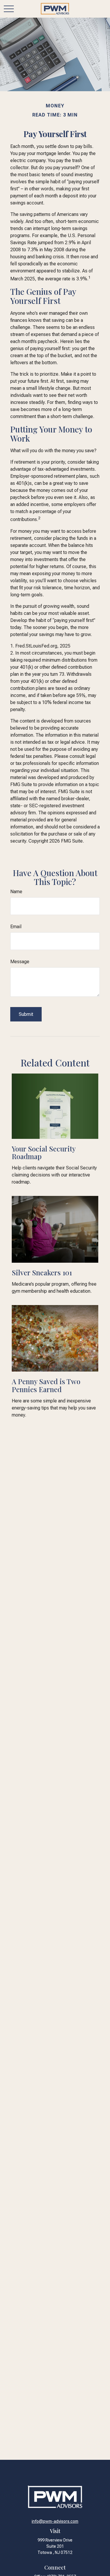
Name (16, 892)
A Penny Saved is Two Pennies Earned (46, 1385)
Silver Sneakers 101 (42, 1272)
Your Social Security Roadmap (44, 1152)
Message (20, 962)
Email (16, 927)
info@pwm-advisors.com (55, 2521)
